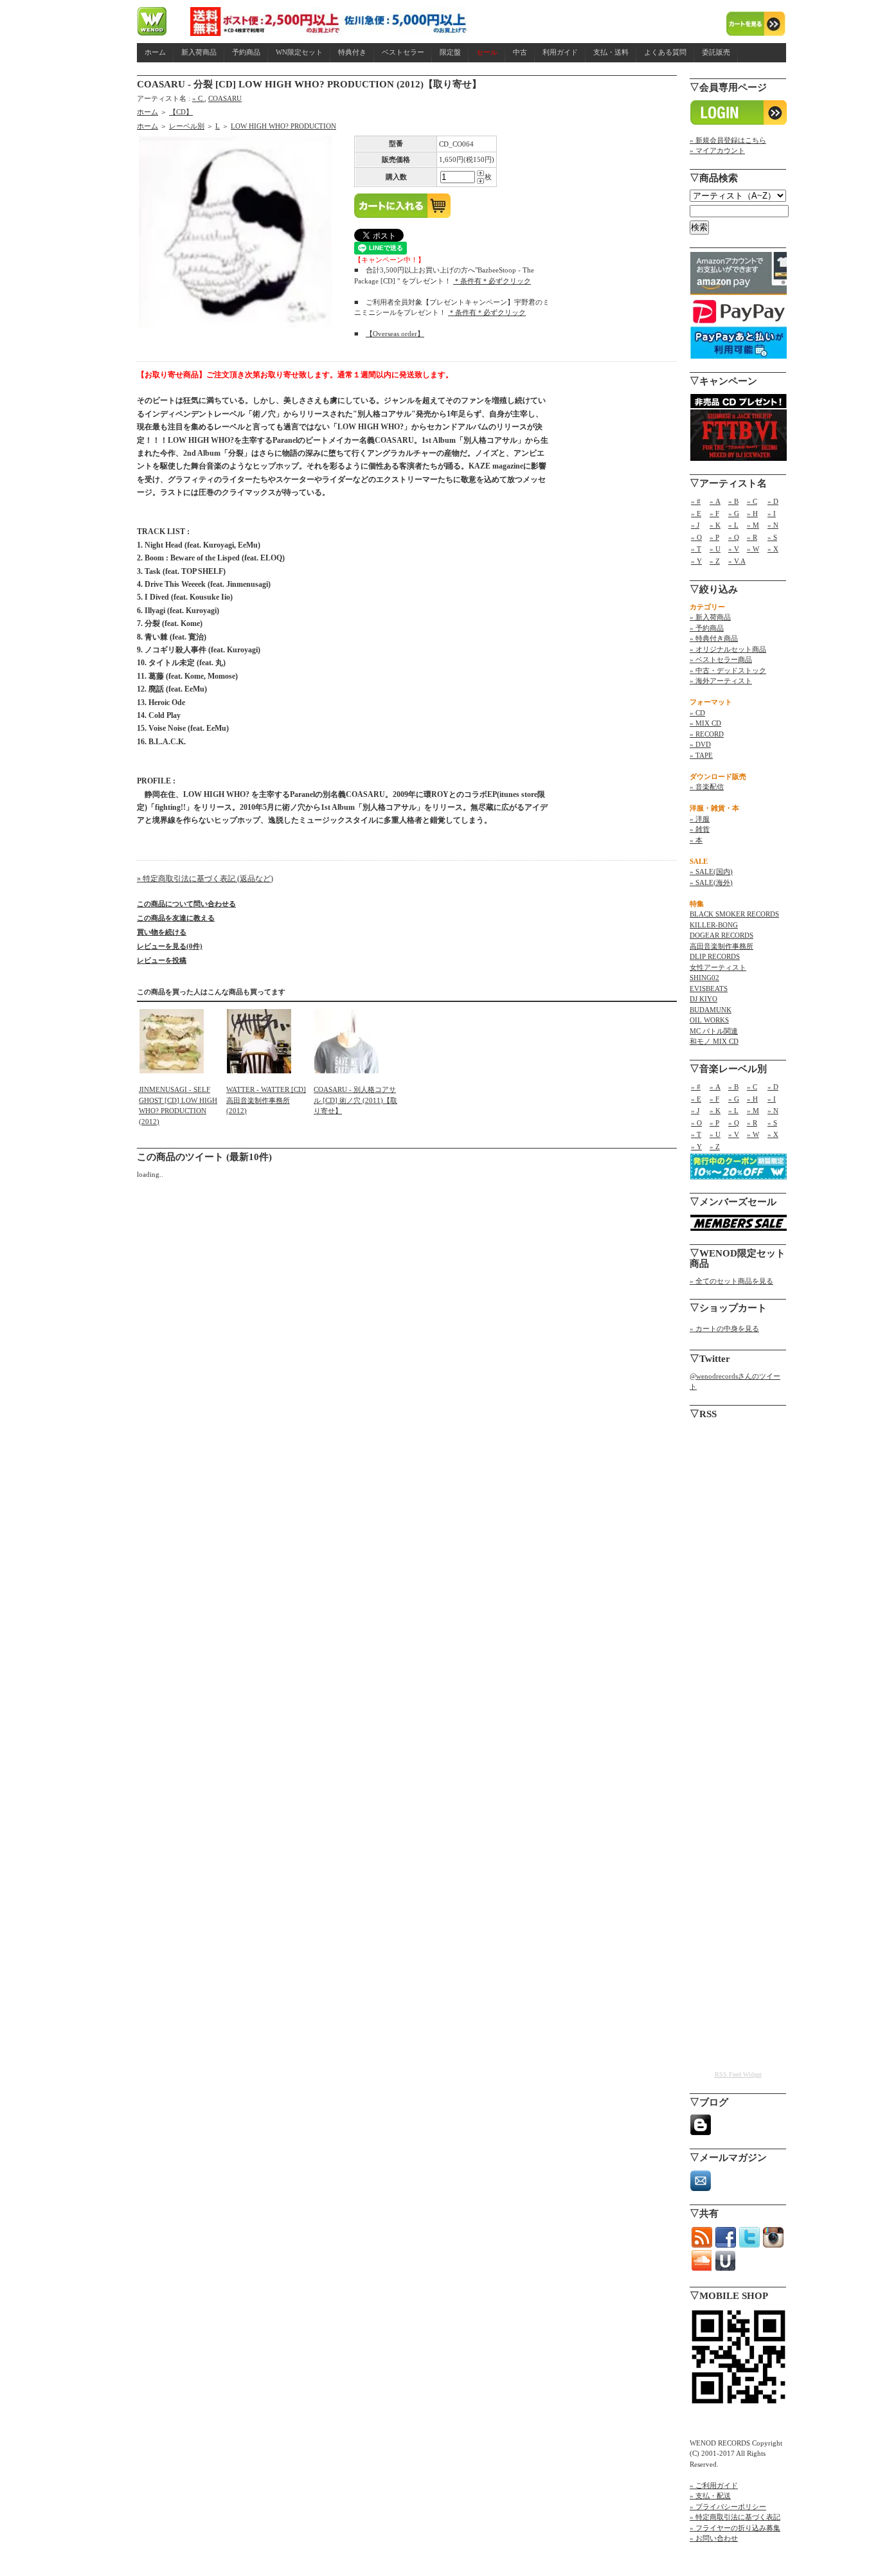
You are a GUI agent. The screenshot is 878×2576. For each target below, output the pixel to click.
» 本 (696, 840)
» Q (734, 537)
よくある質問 (665, 52)
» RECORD (707, 734)
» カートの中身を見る (724, 1328)
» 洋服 (700, 819)
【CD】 (181, 112)
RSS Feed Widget (738, 2074)
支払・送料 (611, 52)
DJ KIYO (703, 999)
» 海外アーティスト (721, 681)
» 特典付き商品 (714, 638)
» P (714, 537)
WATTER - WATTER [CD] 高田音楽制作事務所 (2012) (266, 1100)
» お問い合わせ (714, 2538)
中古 (520, 52)
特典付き (352, 52)
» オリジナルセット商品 (728, 649)
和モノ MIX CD (714, 1041)
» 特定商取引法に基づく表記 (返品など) (205, 879)
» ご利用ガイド (714, 2485)
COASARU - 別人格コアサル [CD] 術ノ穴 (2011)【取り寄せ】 (355, 1100)
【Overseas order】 (395, 334)
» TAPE (701, 755)
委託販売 (716, 52)
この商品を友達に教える (176, 918)
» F (714, 514)
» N (773, 525)
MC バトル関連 (714, 1031)
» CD (697, 713)
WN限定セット (299, 52)
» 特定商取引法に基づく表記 (735, 2517)
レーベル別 (187, 126)
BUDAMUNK (711, 1010)
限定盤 (450, 52)
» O (696, 537)
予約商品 (246, 52)
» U (715, 549)
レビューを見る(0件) (170, 946)
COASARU (225, 98)
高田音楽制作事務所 (721, 946)
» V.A (737, 561)
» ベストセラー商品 (721, 659)
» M (753, 525)
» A (715, 501)
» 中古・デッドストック (728, 670)
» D (773, 501)
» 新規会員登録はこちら (728, 140)
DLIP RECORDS (715, 956)
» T (696, 549)
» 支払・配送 (710, 2496)
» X (773, 549)
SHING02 (704, 978)
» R (752, 537)
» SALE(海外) (711, 882)
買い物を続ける (162, 932)
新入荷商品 (199, 52)
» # (696, 501)
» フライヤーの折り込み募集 (735, 2528)
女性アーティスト (718, 967)
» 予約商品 (707, 628)
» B (733, 501)
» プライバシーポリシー (728, 2507)
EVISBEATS (709, 988)
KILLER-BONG (714, 925)
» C (198, 98)
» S (772, 537)
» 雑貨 (700, 829)
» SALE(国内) (711, 872)
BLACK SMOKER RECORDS (734, 914)
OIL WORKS (709, 1020)
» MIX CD (705, 723)
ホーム (155, 52)
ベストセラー (403, 52)
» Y (696, 561)
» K (715, 525)
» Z (715, 561)
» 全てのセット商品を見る (731, 1281)
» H (752, 514)
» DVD (700, 744)
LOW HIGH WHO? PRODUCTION (283, 126)
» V (734, 549)
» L (733, 525)
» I (772, 514)
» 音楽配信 (707, 787)
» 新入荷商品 (710, 617)
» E (696, 514)
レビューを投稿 (162, 960)
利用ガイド (560, 52)
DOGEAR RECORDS (721, 935)
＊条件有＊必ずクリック (492, 281)
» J (695, 525)
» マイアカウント (717, 150)
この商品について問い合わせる (186, 904)
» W (753, 549)
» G (734, 514)
